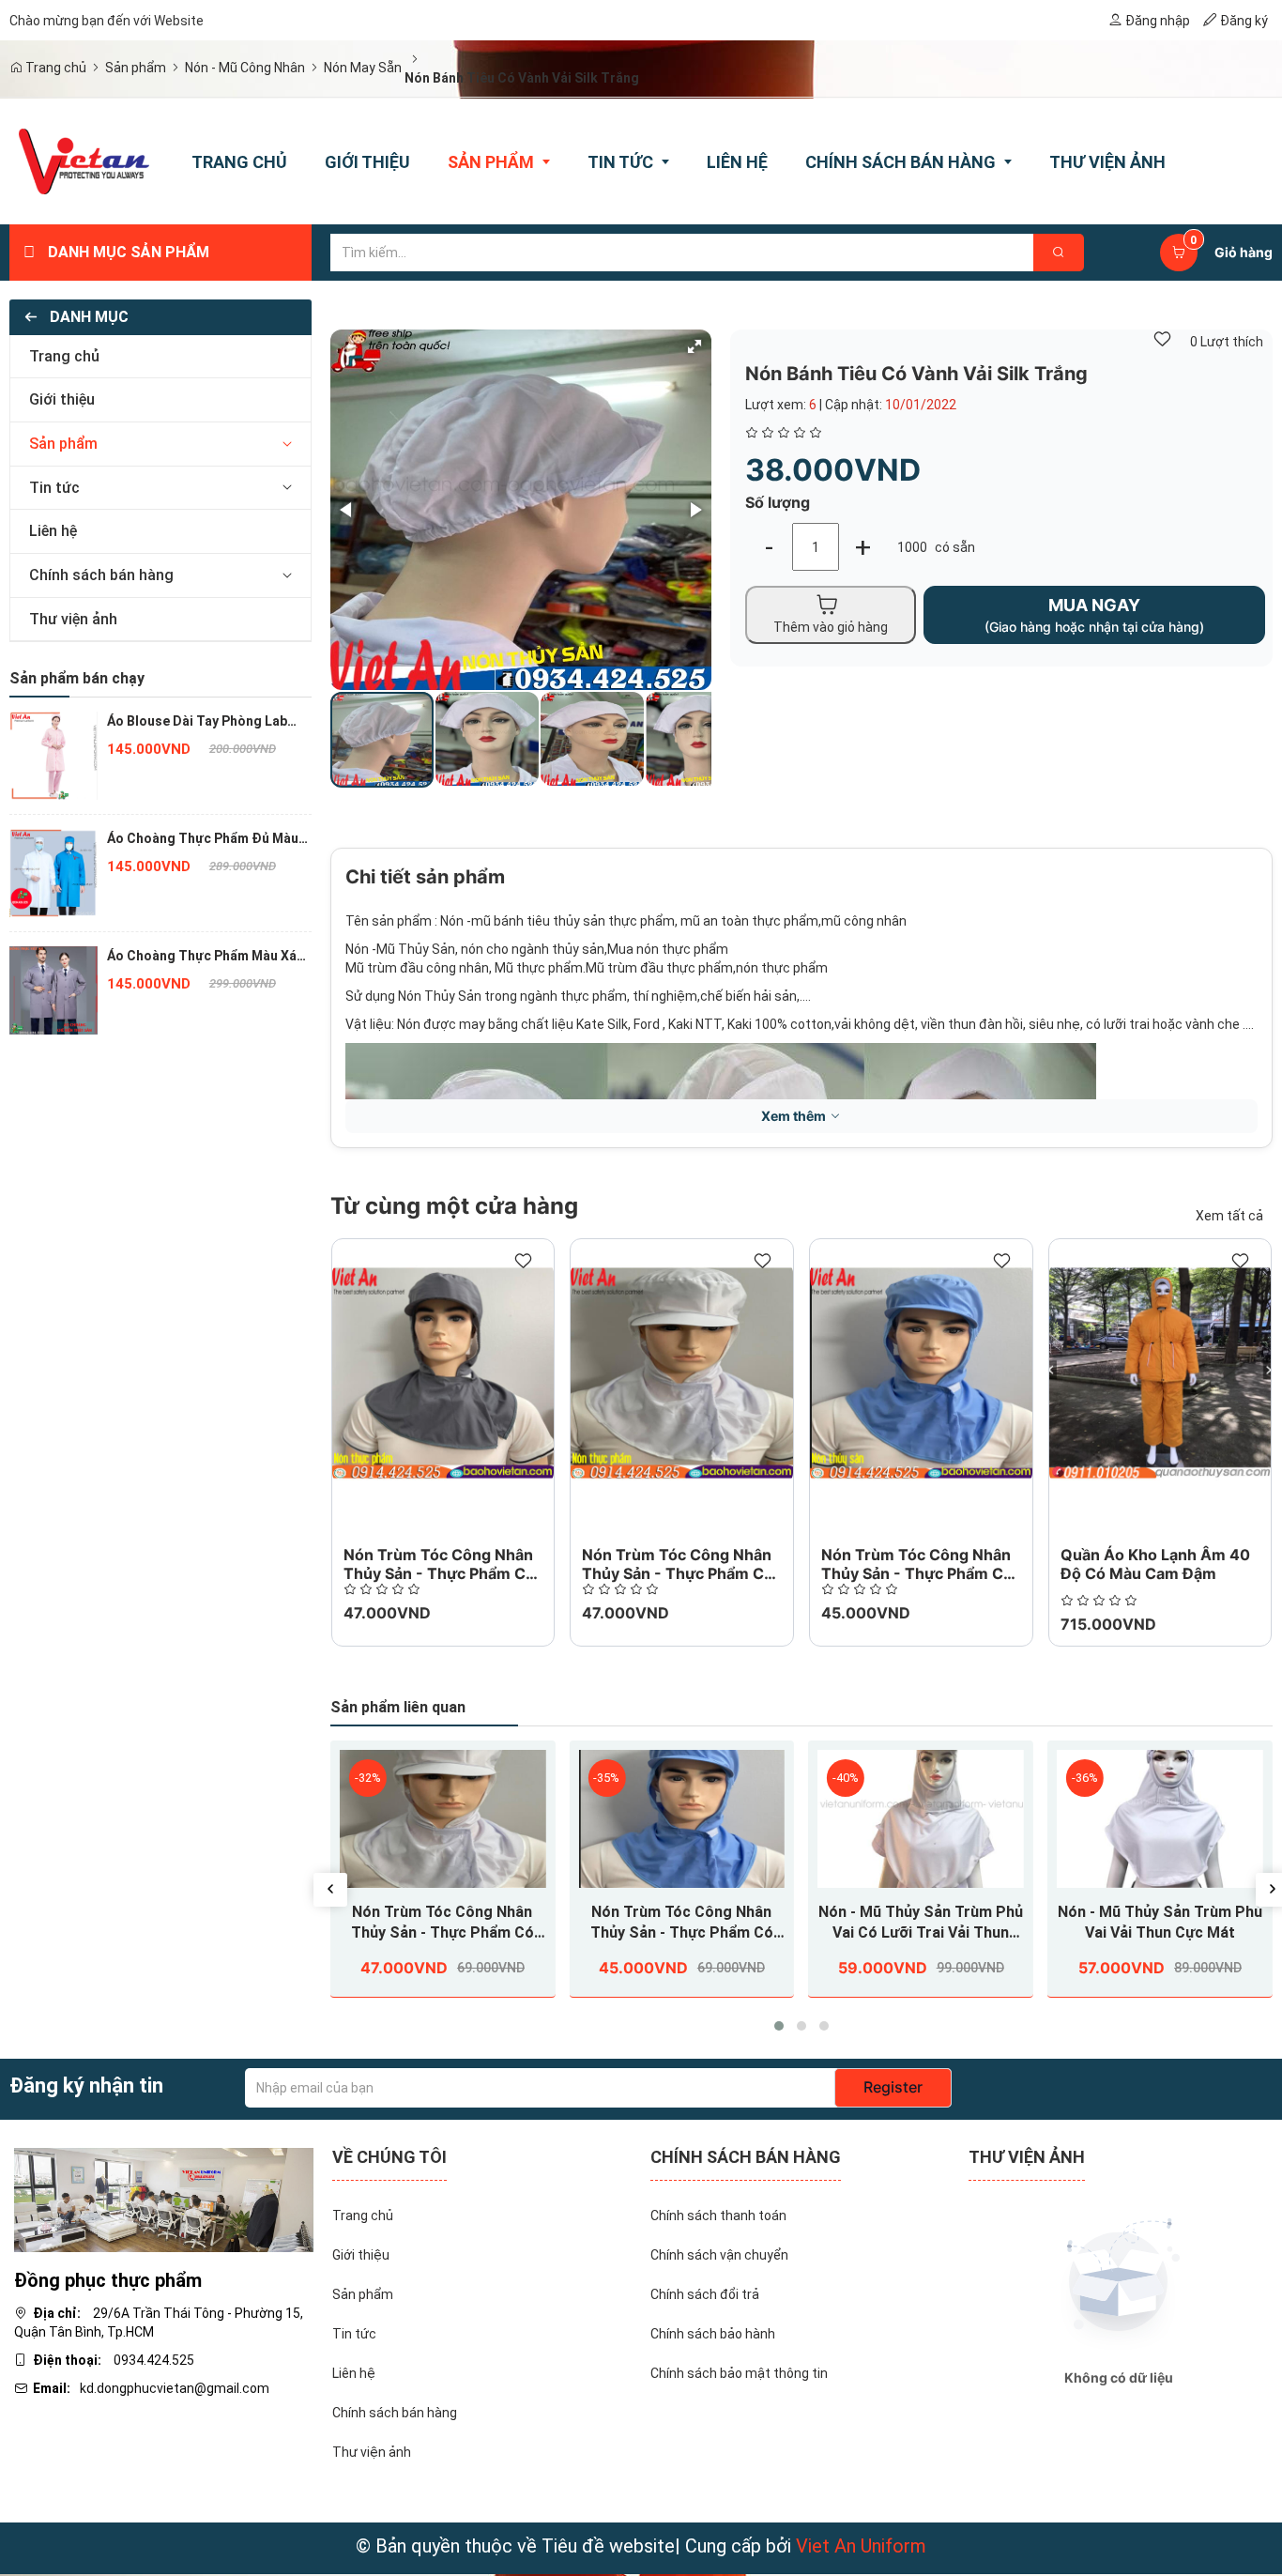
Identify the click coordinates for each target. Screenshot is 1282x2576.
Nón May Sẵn (363, 68)
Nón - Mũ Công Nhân (245, 68)
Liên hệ (53, 531)
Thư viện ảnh (73, 619)
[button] (287, 445)
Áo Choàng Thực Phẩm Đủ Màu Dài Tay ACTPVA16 (203, 839)
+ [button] (863, 547)
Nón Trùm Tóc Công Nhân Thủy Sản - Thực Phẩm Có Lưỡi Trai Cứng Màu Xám (439, 1573)
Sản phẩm (136, 68)
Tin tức (54, 488)
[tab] (160, 357)
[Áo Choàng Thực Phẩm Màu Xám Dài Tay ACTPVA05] (53, 989)
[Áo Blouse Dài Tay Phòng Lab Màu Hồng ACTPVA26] (53, 755)
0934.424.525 (154, 2360)
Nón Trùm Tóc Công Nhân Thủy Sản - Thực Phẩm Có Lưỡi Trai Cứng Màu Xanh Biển (682, 1923)
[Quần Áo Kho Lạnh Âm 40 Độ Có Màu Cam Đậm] (1160, 1373)
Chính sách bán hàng (101, 575)
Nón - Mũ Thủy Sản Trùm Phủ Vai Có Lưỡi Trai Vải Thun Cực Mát (921, 1923)
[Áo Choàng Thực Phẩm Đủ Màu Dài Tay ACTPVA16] (53, 872)
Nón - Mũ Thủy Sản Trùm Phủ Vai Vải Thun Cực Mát (1160, 1922)
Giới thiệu (62, 399)
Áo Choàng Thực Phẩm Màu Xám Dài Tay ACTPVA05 (207, 957)
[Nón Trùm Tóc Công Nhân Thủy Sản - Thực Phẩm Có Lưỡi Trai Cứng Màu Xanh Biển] (921, 1373)
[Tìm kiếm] (1059, 253)
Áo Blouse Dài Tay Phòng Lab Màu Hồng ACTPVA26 (197, 722)
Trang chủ (54, 68)
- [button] (769, 547)
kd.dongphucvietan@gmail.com (175, 2388)
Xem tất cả (1229, 1216)
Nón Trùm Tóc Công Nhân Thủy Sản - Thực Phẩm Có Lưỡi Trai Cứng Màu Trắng (678, 1573)
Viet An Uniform (861, 2546)
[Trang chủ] (84, 161)
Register (893, 2087)
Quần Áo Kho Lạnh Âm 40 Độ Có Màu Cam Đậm (1155, 1564)
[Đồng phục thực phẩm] (164, 2199)
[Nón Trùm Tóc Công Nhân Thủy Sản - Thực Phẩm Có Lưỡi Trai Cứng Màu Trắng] (682, 1373)
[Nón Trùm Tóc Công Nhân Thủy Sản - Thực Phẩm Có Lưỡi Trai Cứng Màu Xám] (443, 1373)
